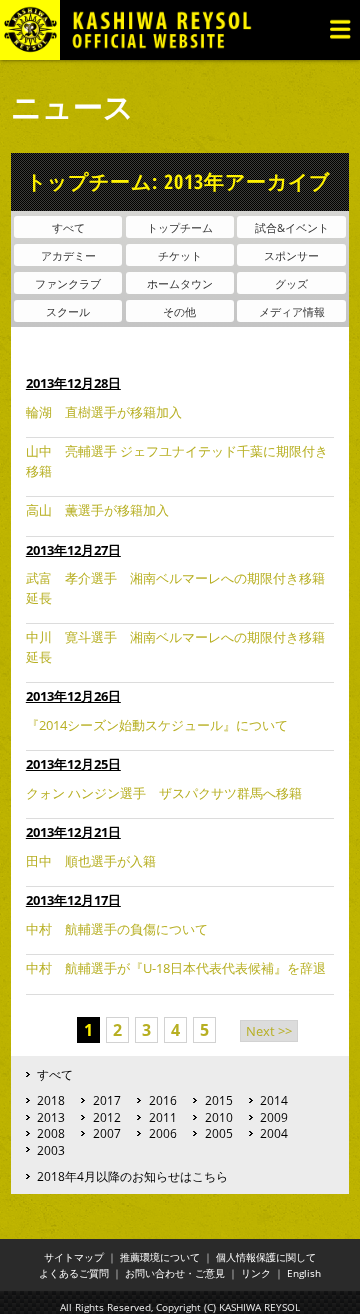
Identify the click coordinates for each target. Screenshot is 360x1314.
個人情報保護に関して (266, 1257)
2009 (274, 1117)
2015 (219, 1100)
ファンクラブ (68, 283)
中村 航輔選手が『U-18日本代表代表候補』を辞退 (176, 968)
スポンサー (291, 255)
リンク (256, 1273)
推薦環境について (160, 1257)
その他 (179, 311)
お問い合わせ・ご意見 (175, 1273)
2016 (163, 1100)
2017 (107, 1100)
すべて (68, 227)
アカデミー (68, 255)
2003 (51, 1150)
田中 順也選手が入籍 (91, 861)
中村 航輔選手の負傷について (117, 929)
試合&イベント (292, 227)
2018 (51, 1100)
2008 (51, 1133)
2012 (107, 1117)
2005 (219, 1133)
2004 (274, 1133)
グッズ (291, 283)
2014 (274, 1100)
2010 (219, 1117)
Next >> (269, 1031)
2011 (163, 1117)
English (304, 1273)
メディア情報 (292, 311)
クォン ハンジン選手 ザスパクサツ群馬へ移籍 (164, 793)
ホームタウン (180, 283)
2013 (51, 1117)
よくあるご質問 (74, 1273)
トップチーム (180, 227)
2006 (163, 1133)
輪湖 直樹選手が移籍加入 (104, 412)
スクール (68, 311)
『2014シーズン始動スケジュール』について (157, 725)
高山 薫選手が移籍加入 (97, 510)
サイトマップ (74, 1257)
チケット (180, 255)
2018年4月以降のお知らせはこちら (132, 1176)
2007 (107, 1133)
